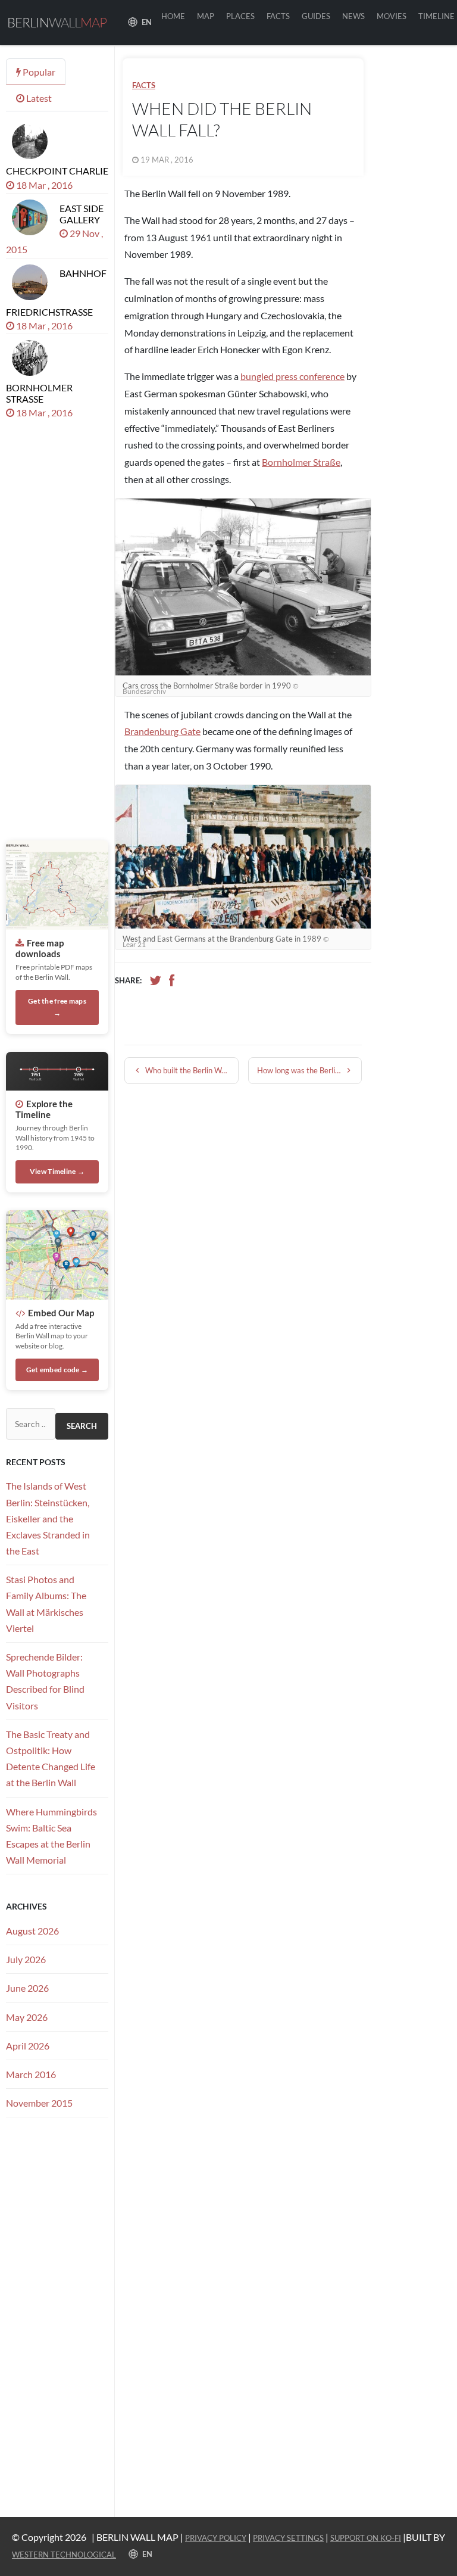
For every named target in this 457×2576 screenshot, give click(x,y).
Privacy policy (216, 2538)
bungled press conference (292, 376)
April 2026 (28, 2046)
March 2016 (31, 2074)
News (353, 16)
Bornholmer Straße (301, 462)
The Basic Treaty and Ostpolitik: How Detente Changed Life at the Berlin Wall (51, 1759)
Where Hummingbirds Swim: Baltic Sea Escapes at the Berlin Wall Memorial (51, 1836)
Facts (278, 16)
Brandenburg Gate (162, 731)
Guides (316, 16)
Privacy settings (288, 2538)
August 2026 (32, 1931)
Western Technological (64, 2555)
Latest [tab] (38, 98)
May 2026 (27, 2017)
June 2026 (27, 1988)
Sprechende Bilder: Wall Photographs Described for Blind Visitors (45, 1681)
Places (240, 16)
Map (206, 16)
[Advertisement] (417, 225)
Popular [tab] (38, 72)
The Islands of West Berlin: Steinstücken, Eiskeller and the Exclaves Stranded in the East (48, 1518)
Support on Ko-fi (366, 2538)
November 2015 (39, 2103)
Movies (392, 16)
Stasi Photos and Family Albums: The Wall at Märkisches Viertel (46, 1604)
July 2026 (26, 1959)
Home (173, 16)
